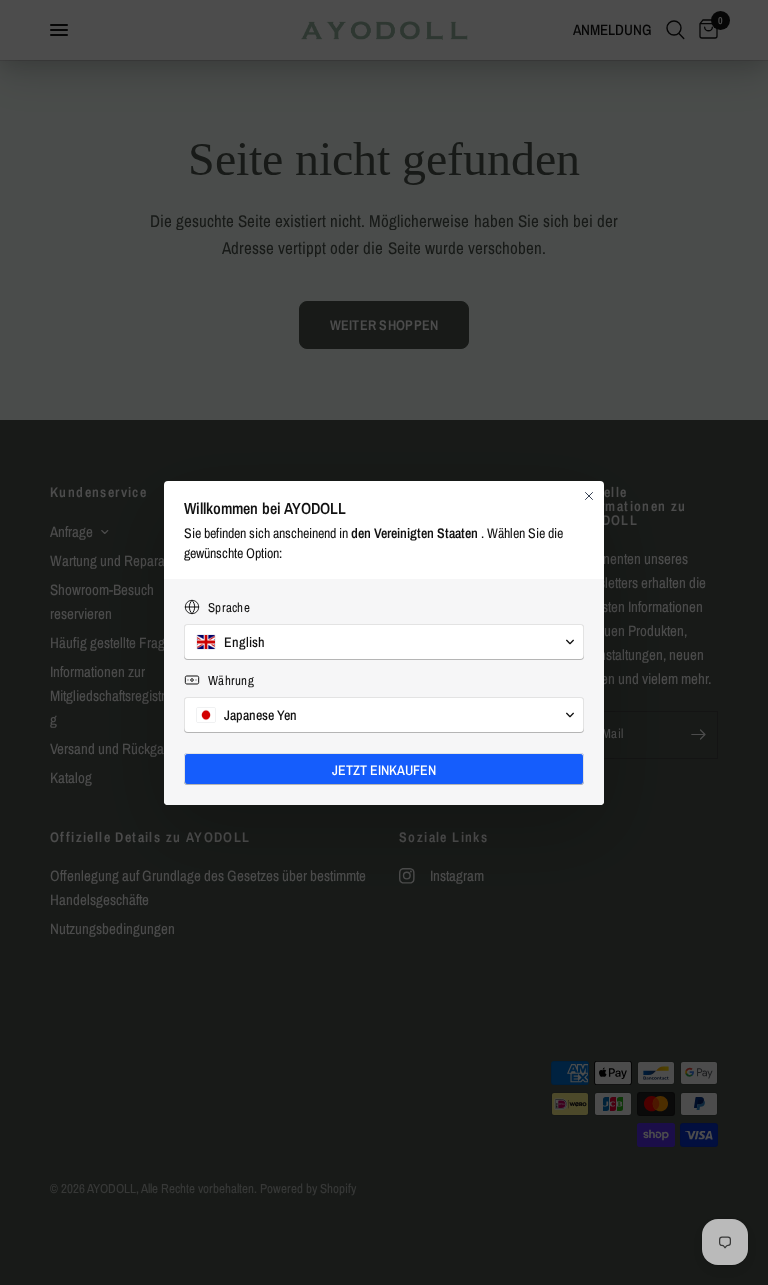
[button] (384, 642)
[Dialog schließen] (589, 496)
